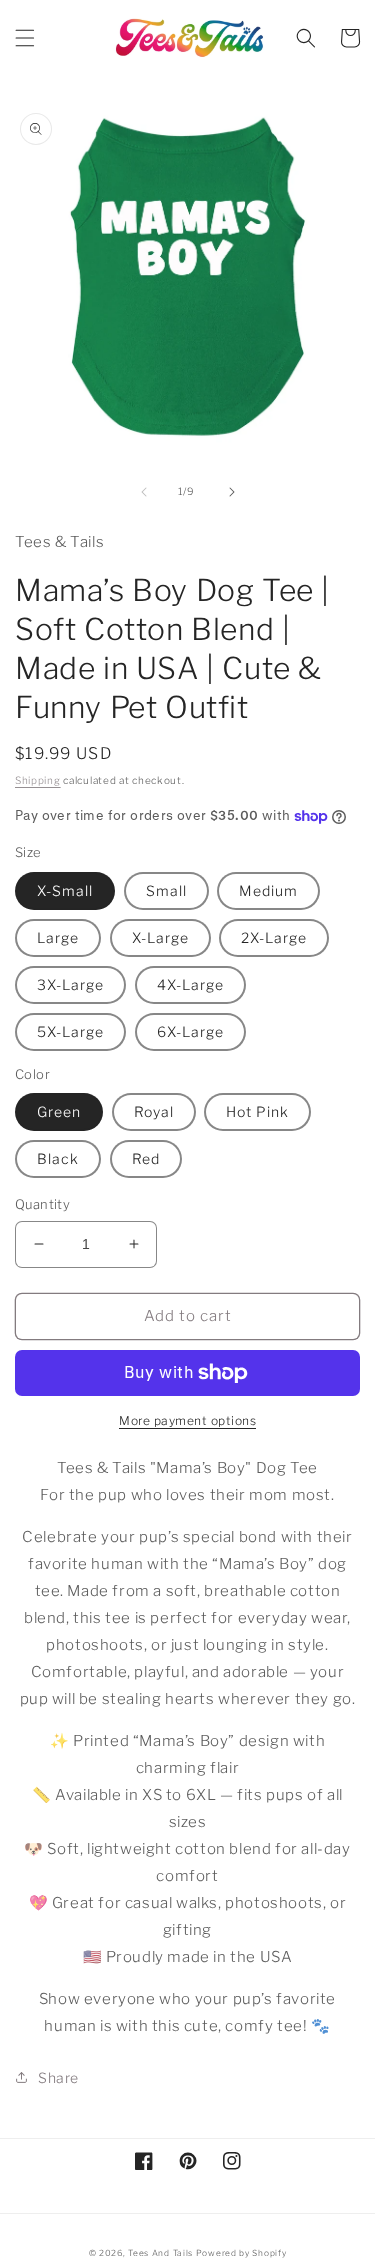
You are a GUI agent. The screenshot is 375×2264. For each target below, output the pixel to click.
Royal (154, 1111)
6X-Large (190, 1031)
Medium (268, 890)
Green (59, 1111)
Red (146, 1158)
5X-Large (70, 1031)
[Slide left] (144, 492)
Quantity (42, 1204)
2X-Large (274, 937)
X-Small (65, 890)
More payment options (187, 1420)
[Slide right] (232, 492)
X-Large (160, 937)
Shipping (38, 780)
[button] (25, 38)
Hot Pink (257, 1111)
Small (166, 890)
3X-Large (70, 984)
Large (58, 937)
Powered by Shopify (241, 2253)
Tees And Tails (160, 2253)
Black (58, 1158)
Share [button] (58, 2077)
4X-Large (190, 984)
